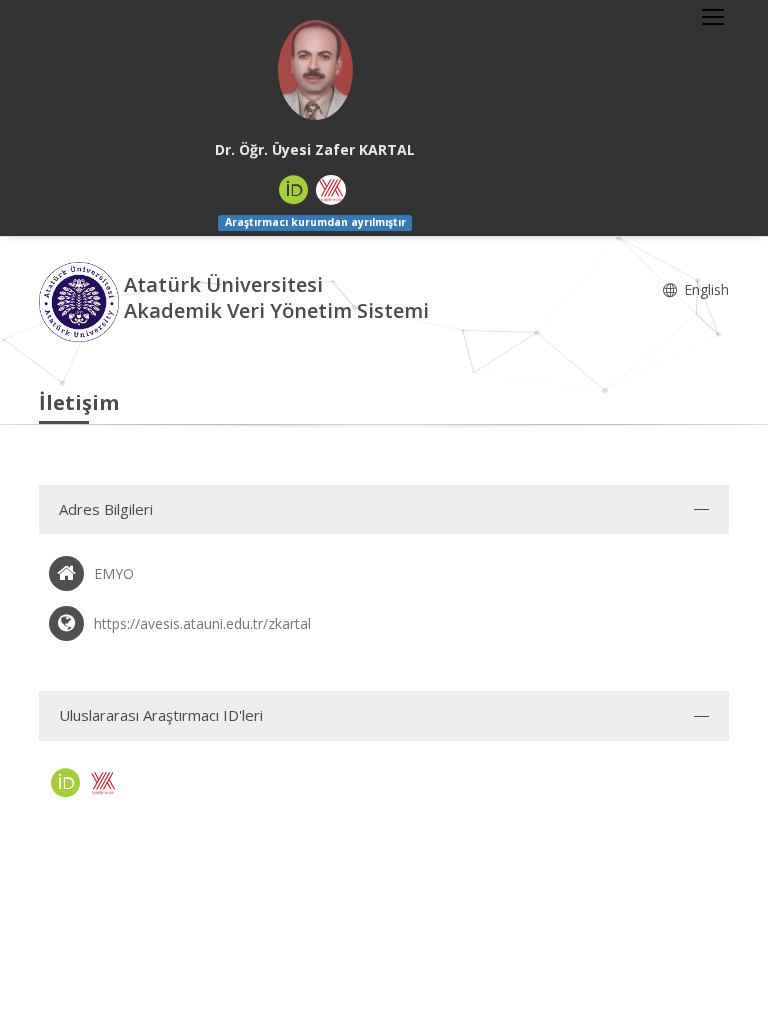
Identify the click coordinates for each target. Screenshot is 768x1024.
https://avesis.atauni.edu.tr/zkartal (202, 623)
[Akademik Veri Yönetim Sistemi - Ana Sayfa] (81, 299)
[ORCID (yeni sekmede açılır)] (294, 190)
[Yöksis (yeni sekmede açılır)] (331, 190)
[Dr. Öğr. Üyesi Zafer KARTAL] (315, 70)
